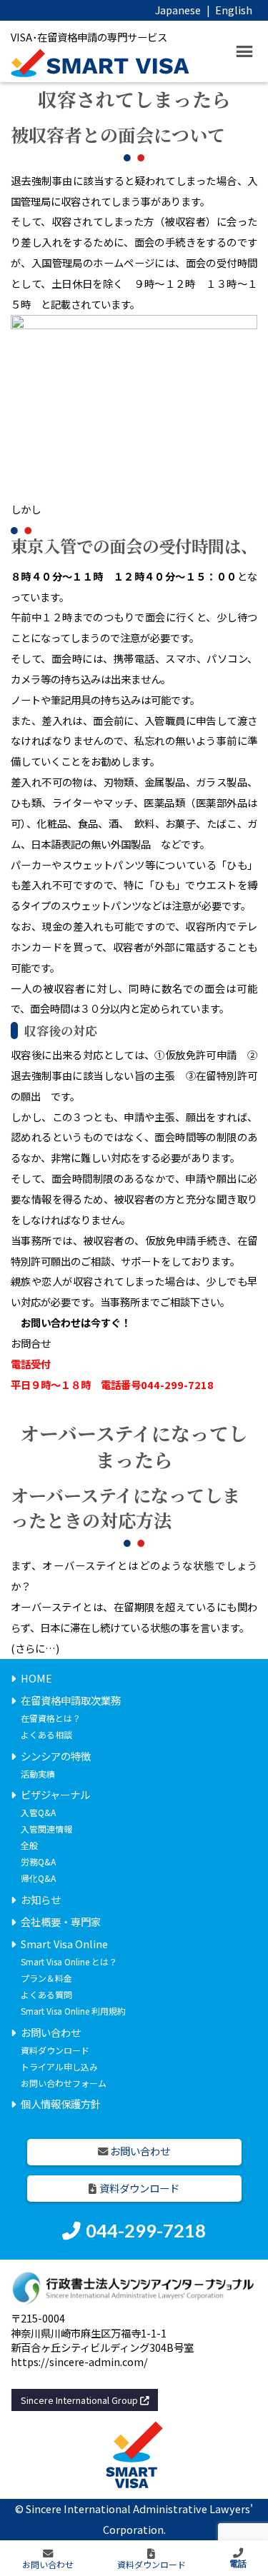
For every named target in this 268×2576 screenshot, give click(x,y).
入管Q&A (38, 1812)
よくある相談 (46, 1734)
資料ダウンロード (55, 2050)
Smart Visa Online (64, 1944)
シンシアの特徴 (56, 1756)
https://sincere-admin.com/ (79, 2361)
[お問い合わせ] (48, 2559)
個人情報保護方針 (61, 2104)
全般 (29, 1845)
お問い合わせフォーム (64, 2083)
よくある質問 (46, 1994)
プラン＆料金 (46, 1978)
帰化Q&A (38, 1878)
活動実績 (38, 1774)
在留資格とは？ (51, 1718)
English (234, 10)
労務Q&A (38, 1861)
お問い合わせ (51, 2032)
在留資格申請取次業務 (71, 1700)
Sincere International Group (80, 2400)
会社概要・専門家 (61, 1921)
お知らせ (41, 1899)
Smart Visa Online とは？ (69, 1961)
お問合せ (31, 1343)
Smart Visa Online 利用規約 (73, 2011)
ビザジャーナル (55, 1794)
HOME (36, 1678)
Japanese (178, 10)
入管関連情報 (46, 1829)
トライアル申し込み (59, 2066)
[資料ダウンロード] (152, 2559)
